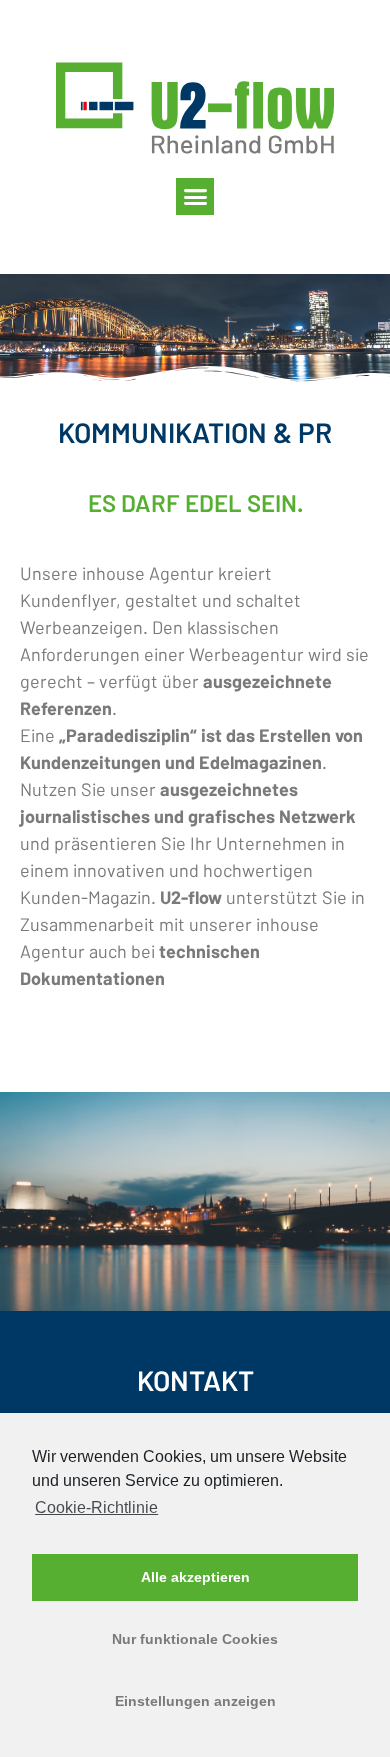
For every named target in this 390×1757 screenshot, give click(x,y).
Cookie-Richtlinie (96, 1507)
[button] (195, 197)
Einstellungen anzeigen (195, 1701)
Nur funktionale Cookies (195, 1639)
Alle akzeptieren (195, 1577)
